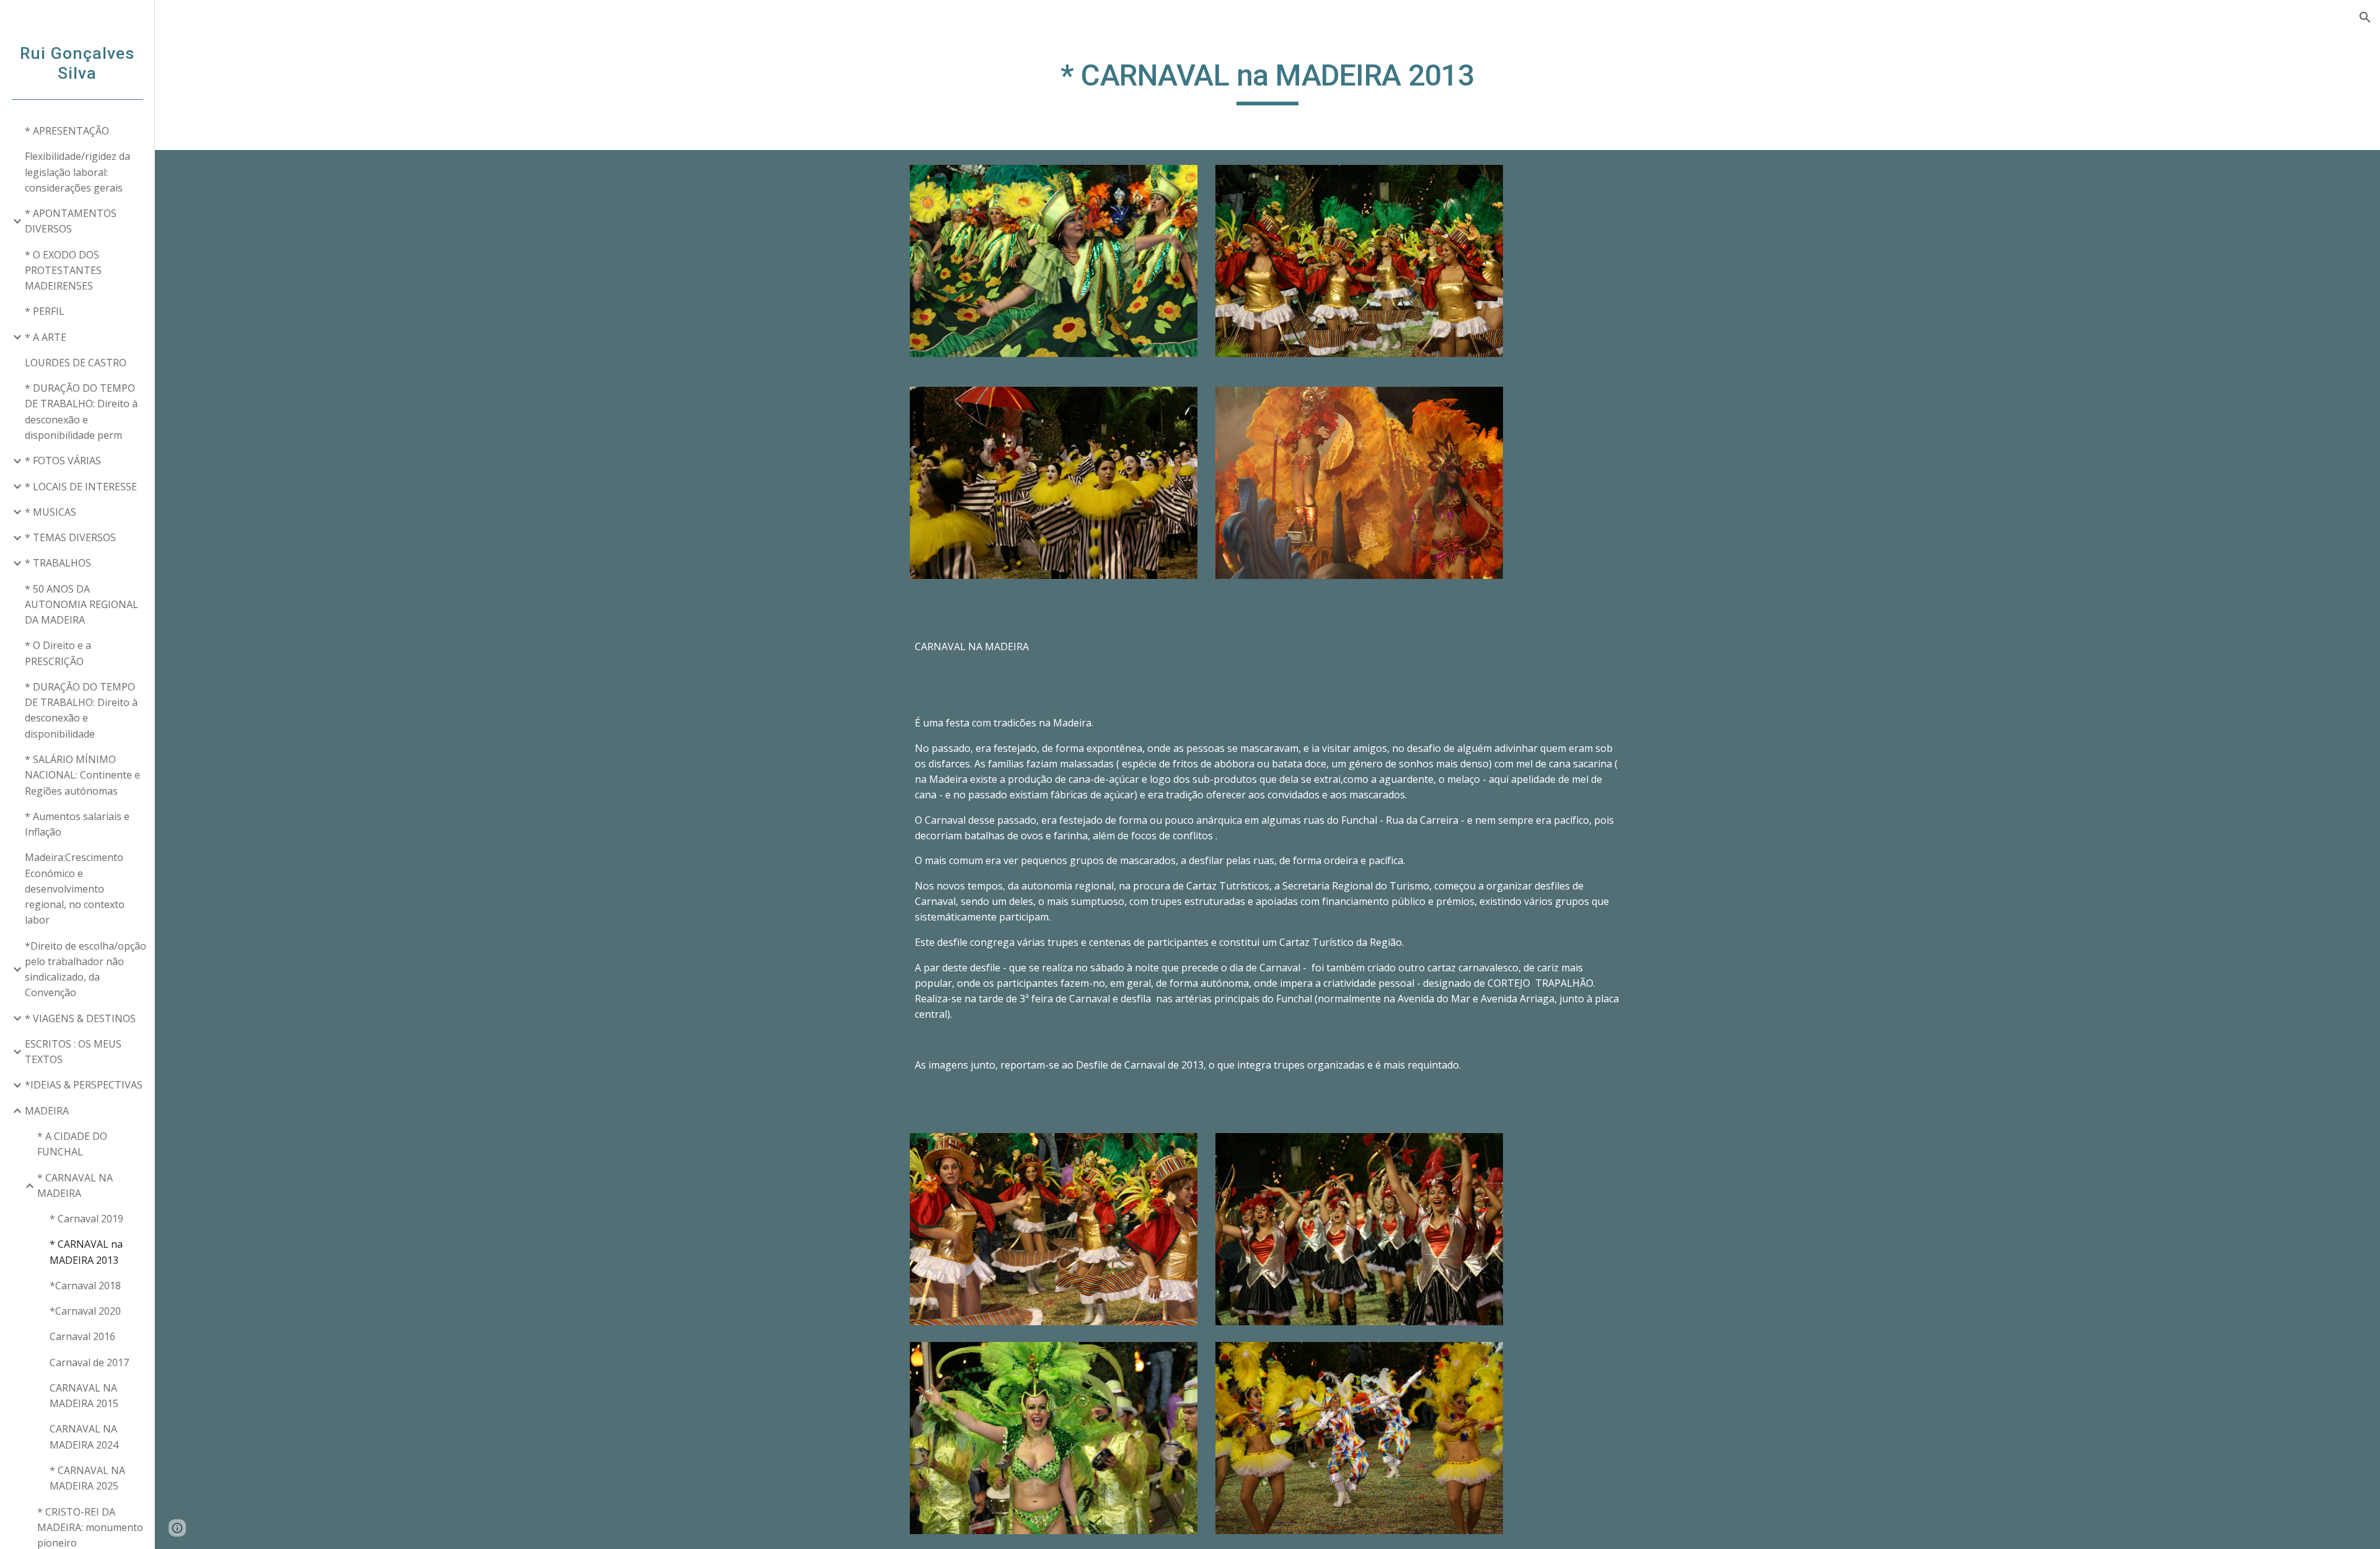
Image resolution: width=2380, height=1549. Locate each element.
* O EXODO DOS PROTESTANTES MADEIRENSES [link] (63, 271)
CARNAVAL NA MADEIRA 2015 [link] (84, 1396)
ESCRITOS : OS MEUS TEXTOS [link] (73, 1052)
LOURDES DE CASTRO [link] (76, 363)
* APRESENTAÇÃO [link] (67, 131)
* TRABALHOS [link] (58, 563)
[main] (1267, 81)
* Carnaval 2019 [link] (86, 1219)
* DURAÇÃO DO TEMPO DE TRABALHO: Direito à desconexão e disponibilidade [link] (81, 710)
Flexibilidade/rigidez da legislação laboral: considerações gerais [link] (77, 172)
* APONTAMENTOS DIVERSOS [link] (71, 221)
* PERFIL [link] (45, 311)
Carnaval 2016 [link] (82, 1336)
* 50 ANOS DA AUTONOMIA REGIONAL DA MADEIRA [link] (82, 605)
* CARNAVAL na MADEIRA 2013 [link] (86, 1252)
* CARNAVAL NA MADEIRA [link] (75, 1185)
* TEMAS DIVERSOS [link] (70, 537)
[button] (2365, 17)
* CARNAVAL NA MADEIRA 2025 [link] (87, 1478)
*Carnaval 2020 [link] (85, 1311)
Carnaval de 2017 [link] (89, 1362)
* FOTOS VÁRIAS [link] (63, 461)
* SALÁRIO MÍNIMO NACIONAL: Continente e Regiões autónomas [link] (82, 775)
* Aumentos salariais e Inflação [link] (77, 824)
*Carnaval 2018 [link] (85, 1286)
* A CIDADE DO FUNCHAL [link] (72, 1144)
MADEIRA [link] (47, 1111)
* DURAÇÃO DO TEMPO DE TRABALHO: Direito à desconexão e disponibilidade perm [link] (81, 412)
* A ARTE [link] (46, 337)
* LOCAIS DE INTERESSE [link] (81, 487)
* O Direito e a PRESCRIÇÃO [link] (58, 653)
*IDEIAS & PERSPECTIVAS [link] (84, 1085)
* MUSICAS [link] (51, 512)
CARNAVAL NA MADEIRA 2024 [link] (84, 1436)
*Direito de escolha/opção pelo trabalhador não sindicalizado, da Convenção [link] (86, 969)
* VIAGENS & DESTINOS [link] (80, 1018)
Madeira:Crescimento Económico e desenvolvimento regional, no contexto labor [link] (75, 889)
